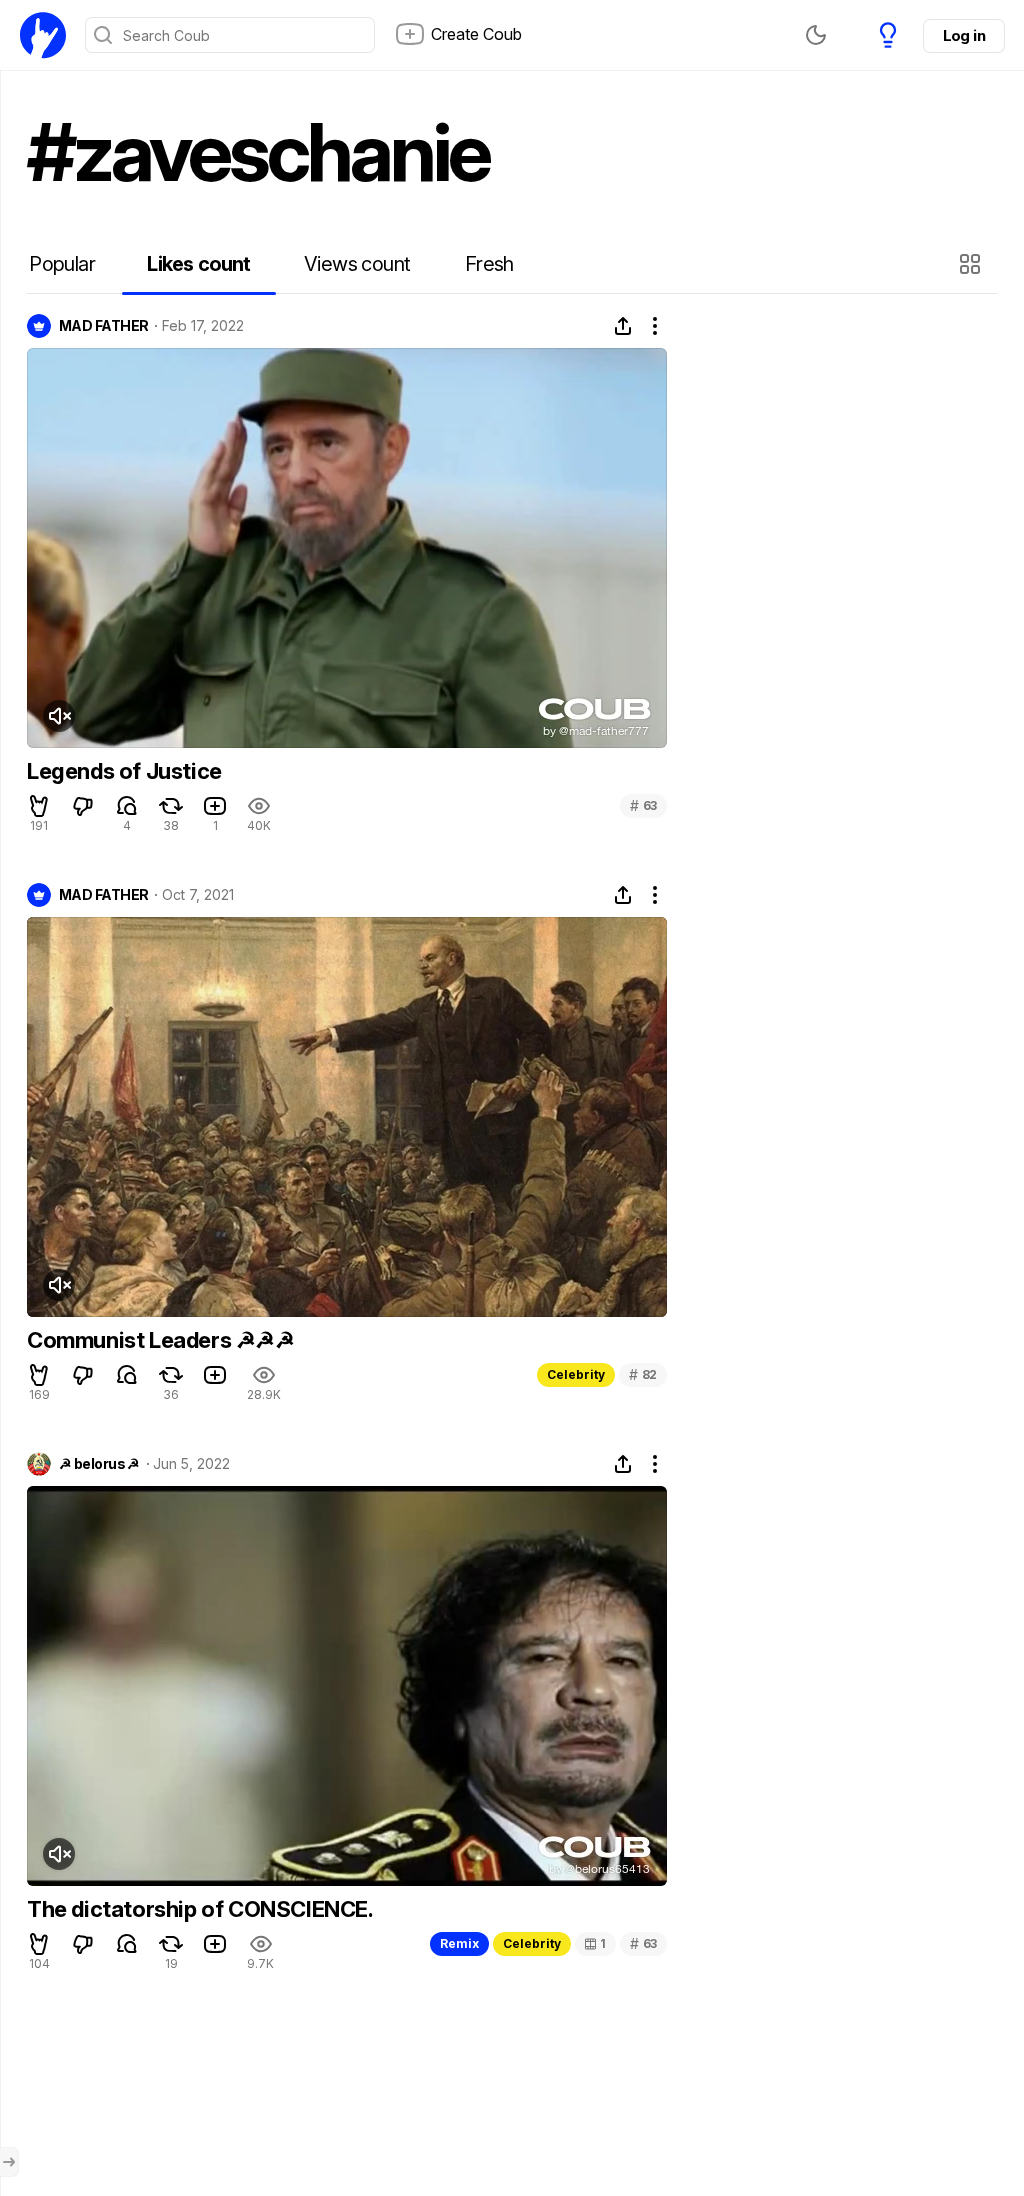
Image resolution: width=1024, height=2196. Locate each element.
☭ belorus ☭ (99, 1464)
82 (643, 1374)
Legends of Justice (124, 771)
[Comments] (127, 806)
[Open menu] (9, 2162)
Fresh (489, 264)
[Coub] (43, 35)
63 (643, 805)
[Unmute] (59, 716)
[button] (972, 264)
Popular (62, 264)
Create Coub (476, 34)
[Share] (623, 326)
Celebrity (576, 1374)
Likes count (198, 264)
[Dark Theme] (816, 35)
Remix (459, 1943)
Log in (964, 35)
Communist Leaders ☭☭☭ (161, 1340)
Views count (357, 264)
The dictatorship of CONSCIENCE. (200, 1909)
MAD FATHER (103, 326)
